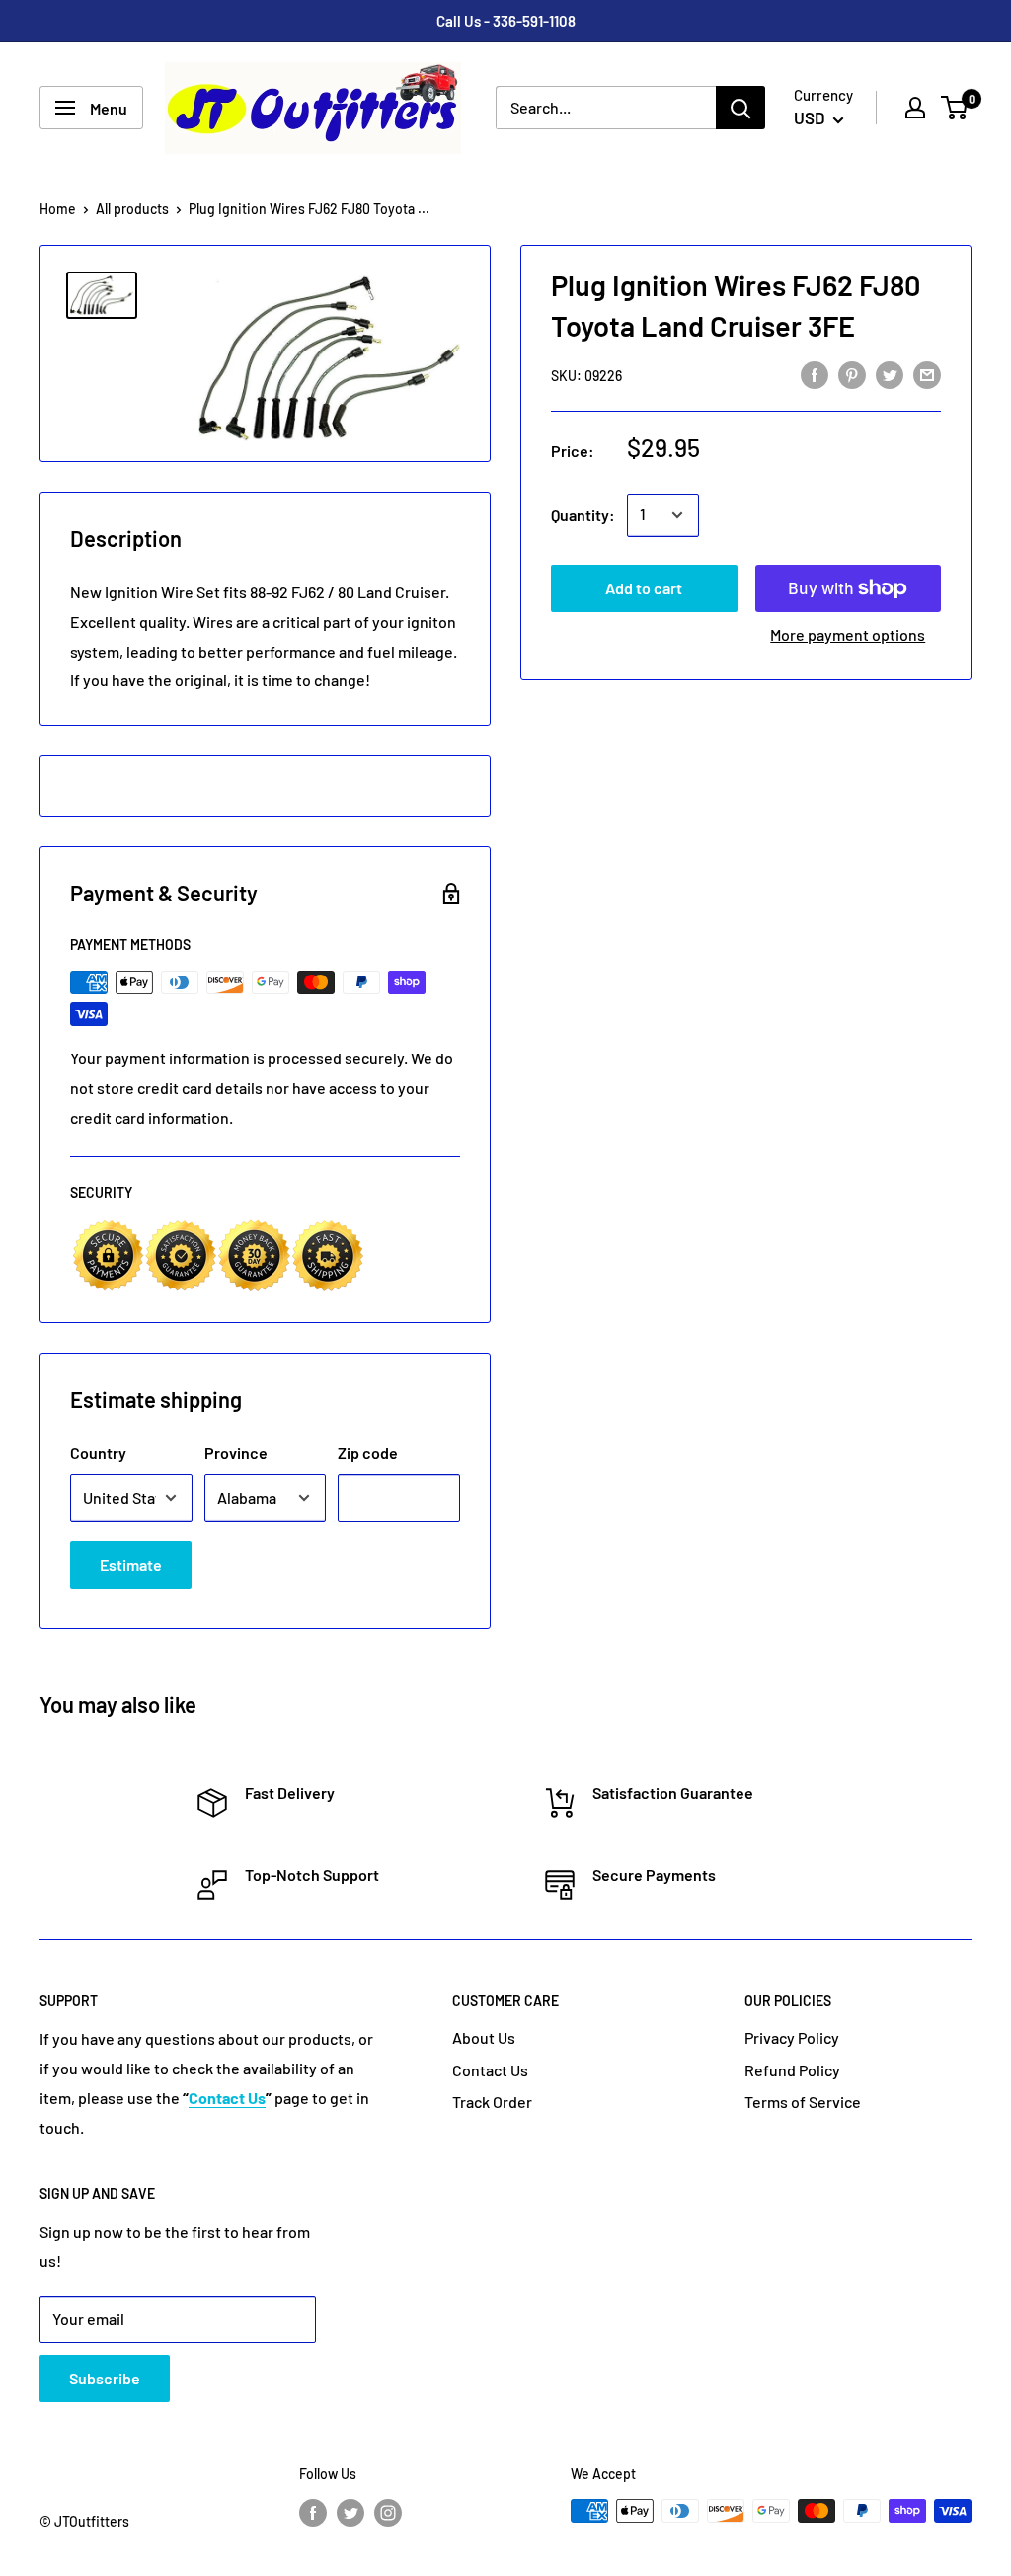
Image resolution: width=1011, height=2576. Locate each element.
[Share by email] (927, 374)
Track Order (492, 2102)
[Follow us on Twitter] (350, 2513)
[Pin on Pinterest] (852, 374)
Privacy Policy (792, 2037)
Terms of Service (803, 2102)
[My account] (915, 108)
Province (236, 1453)
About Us (484, 2037)
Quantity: (583, 515)
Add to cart (644, 588)
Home (58, 209)
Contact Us (490, 2070)
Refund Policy (792, 2070)
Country (98, 1453)
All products (132, 209)
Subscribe (105, 2378)
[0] (955, 108)
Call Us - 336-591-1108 (506, 21)
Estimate (131, 1564)
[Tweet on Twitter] (890, 374)
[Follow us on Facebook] (313, 2513)
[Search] (740, 108)
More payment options (848, 634)
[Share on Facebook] (815, 374)
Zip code (368, 1453)
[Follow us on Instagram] (388, 2513)
